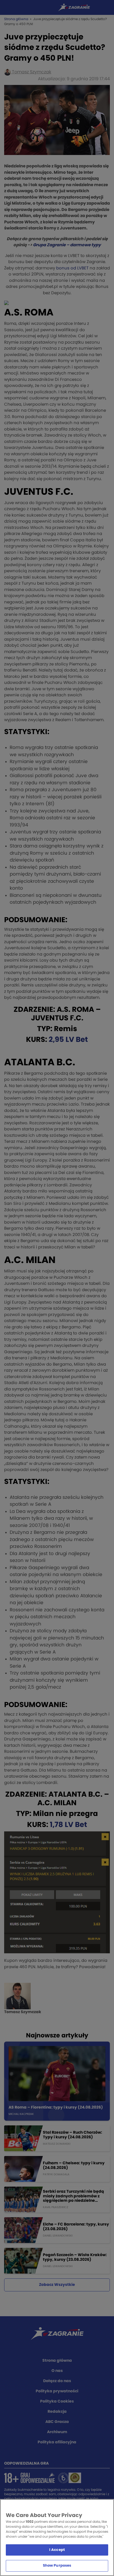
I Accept (57, 2550)
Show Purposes (57, 2566)
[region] (57, 2538)
